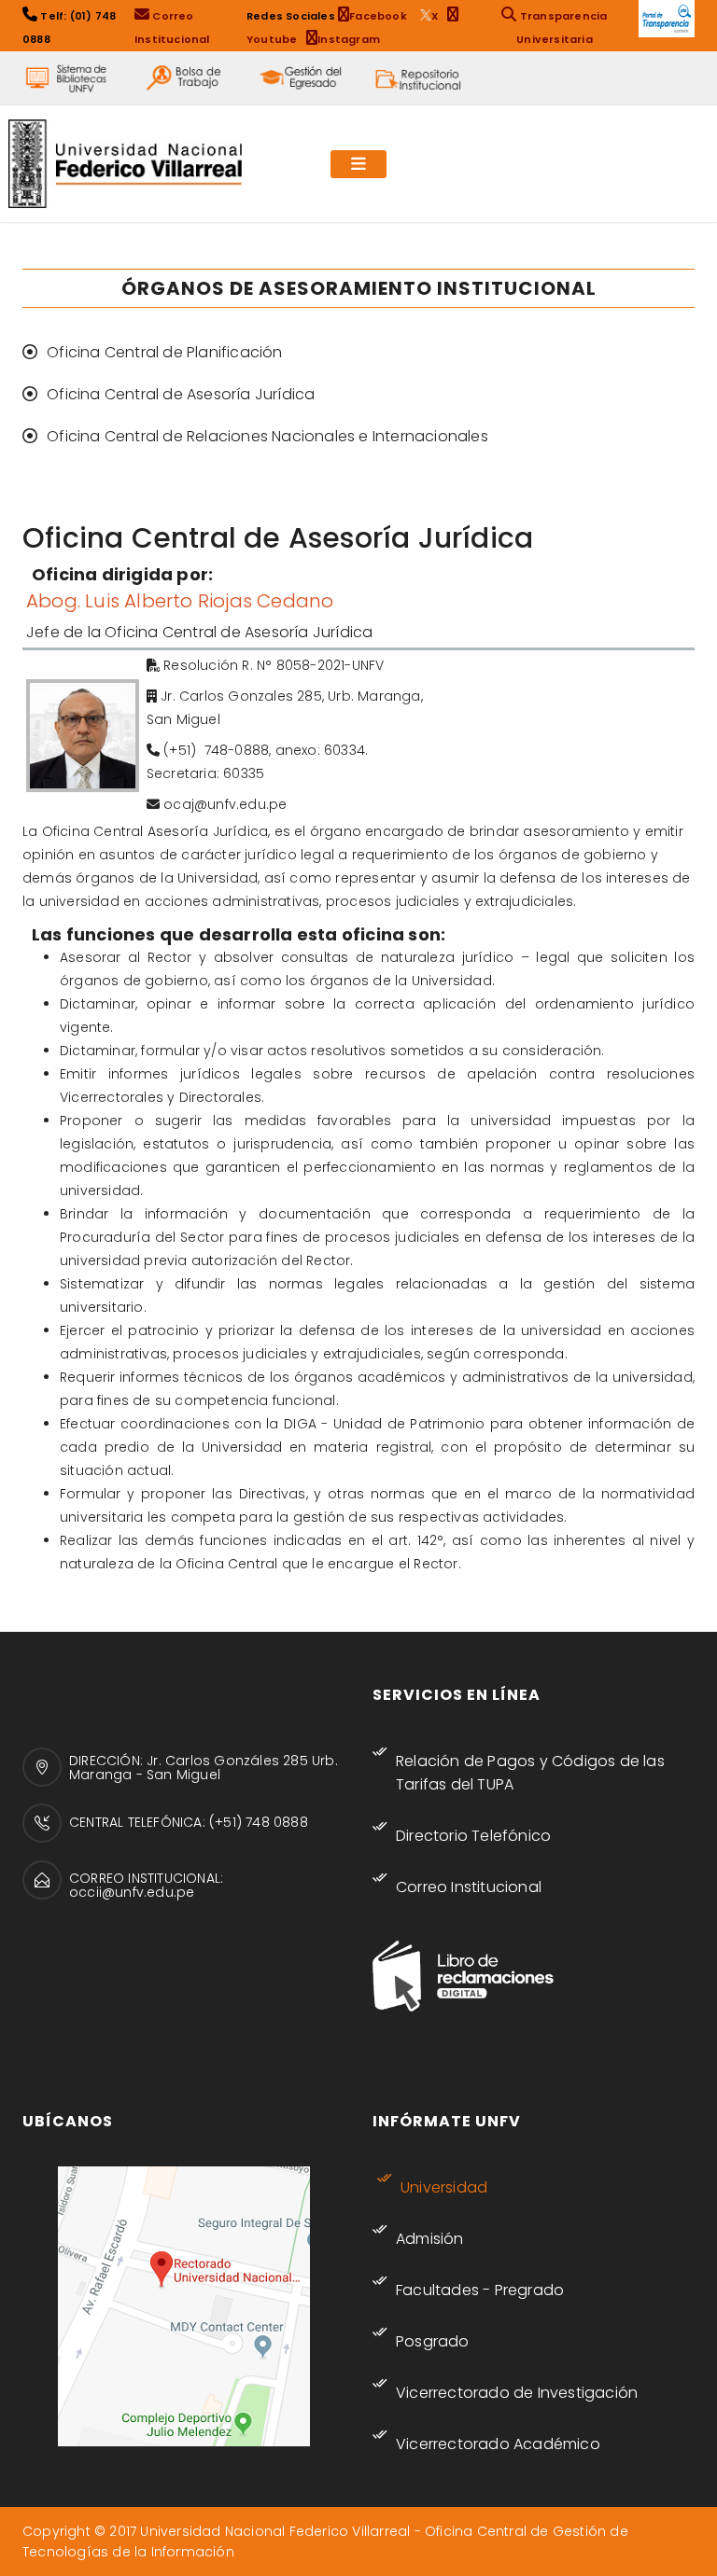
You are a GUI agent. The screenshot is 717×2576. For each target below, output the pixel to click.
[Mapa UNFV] (183, 2306)
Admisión (430, 2239)
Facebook (381, 16)
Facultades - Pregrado (480, 2290)
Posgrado (433, 2341)
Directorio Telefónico (473, 1836)
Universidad (444, 2187)
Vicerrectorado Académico (498, 2444)
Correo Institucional (469, 1887)
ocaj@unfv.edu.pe (225, 804)
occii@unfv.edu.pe (132, 1892)
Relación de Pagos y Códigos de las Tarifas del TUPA (530, 1773)
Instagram (349, 39)
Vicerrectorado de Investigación (517, 2393)
